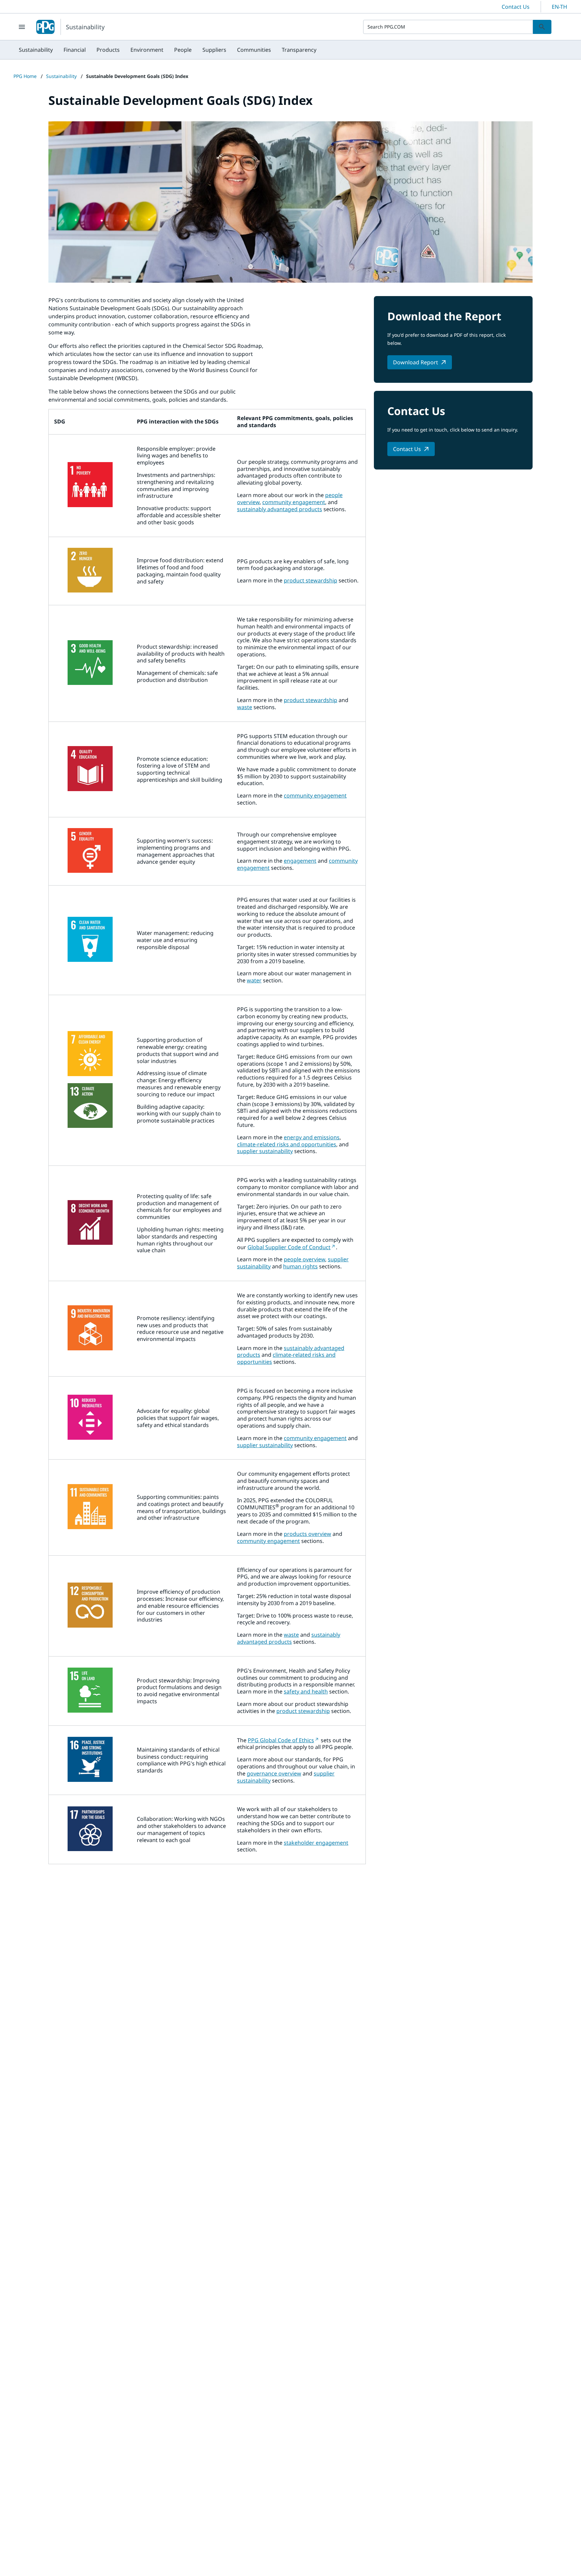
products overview (307, 1534)
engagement (300, 861)
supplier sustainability (265, 1151)
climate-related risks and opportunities (287, 1144)
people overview (304, 1259)
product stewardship (311, 580)
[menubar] (168, 50)
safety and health (306, 1691)
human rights (300, 1266)
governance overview (274, 1773)
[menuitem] (36, 50)
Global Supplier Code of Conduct (289, 1247)
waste (245, 707)
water (254, 980)
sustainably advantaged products (280, 509)
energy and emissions (312, 1137)
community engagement (294, 502)
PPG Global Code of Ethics (281, 1740)
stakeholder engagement (316, 1843)
